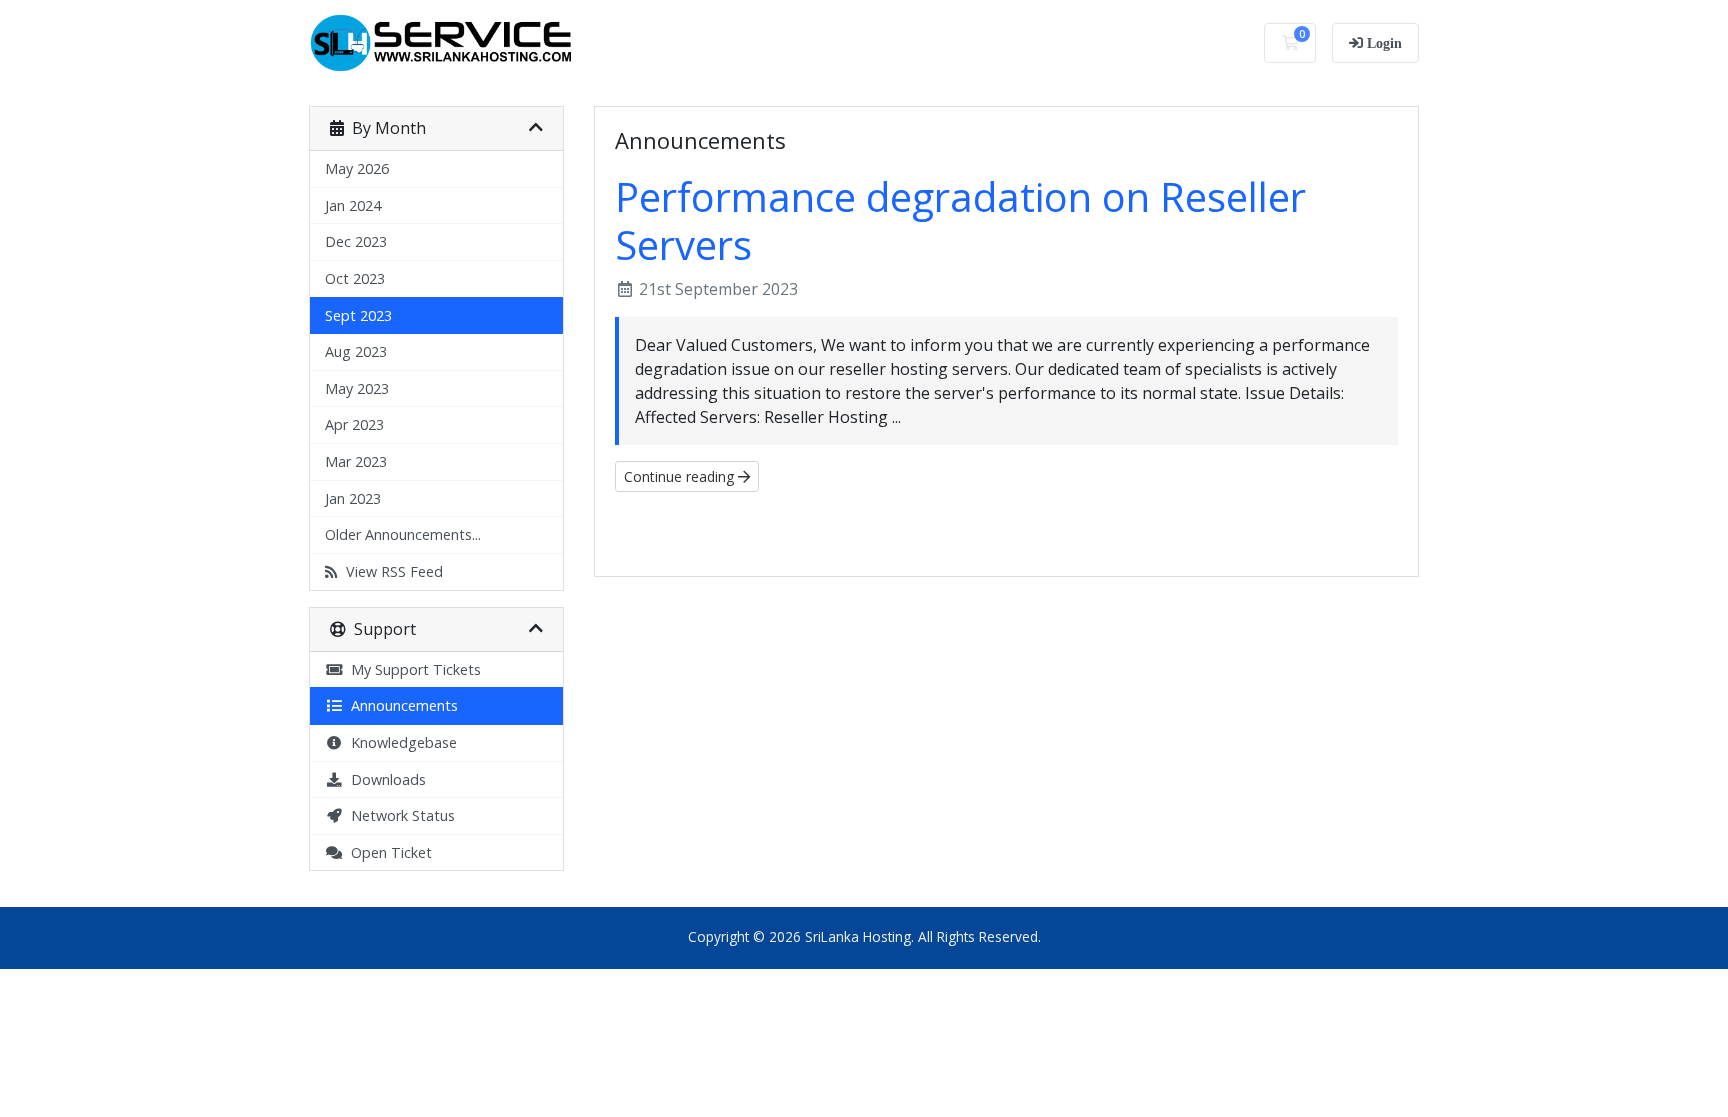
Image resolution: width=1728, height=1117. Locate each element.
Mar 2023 (356, 461)
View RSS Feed (390, 571)
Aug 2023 (356, 351)
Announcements (400, 705)
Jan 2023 (353, 498)
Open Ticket (387, 852)
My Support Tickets (412, 669)
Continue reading (681, 476)
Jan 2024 (353, 205)
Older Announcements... (403, 534)
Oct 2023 (355, 278)
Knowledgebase (400, 742)
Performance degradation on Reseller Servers (960, 220)
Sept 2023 (358, 315)
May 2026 (357, 168)
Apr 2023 (354, 424)
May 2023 (357, 388)
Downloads (384, 779)
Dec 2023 (356, 241)
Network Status (399, 815)
